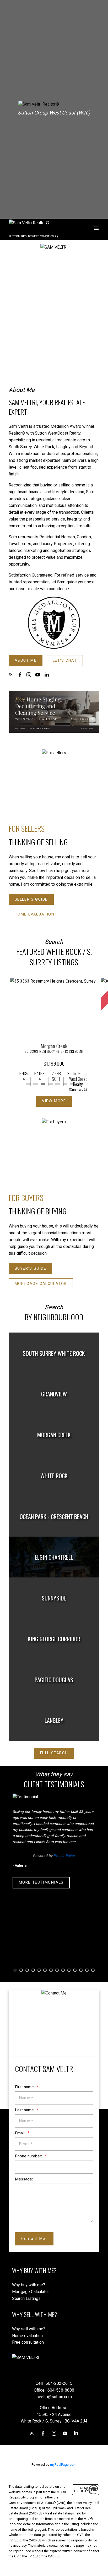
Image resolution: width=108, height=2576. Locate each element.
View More (54, 1101)
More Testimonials (41, 1882)
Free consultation (28, 2342)
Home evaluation (27, 2336)
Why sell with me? (29, 2329)
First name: (25, 2087)
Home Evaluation (35, 914)
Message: (24, 2179)
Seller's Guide (31, 899)
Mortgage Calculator (41, 1284)
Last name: (25, 2110)
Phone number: (29, 2156)
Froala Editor (64, 1856)
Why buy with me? (29, 2285)
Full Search (54, 1753)
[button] (26, 661)
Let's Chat (65, 661)
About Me (26, 661)
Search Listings (26, 2298)
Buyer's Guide (31, 1268)
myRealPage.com (63, 2465)
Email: (21, 2133)
